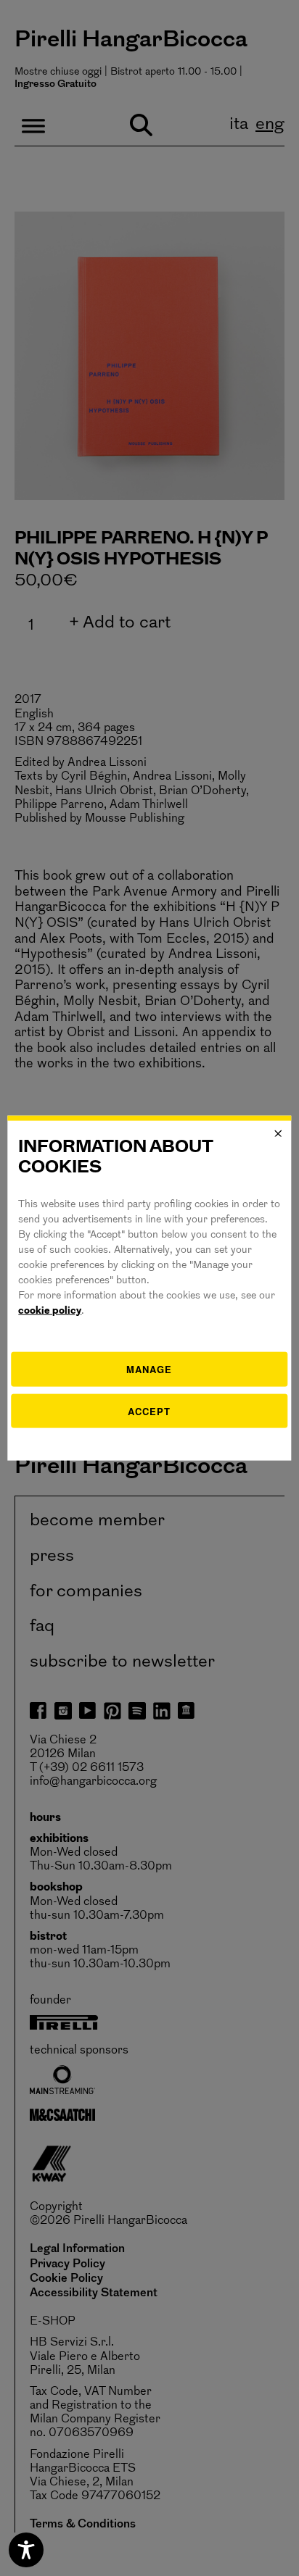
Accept (149, 1410)
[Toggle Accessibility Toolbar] (26, 2550)
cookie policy (50, 1311)
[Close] (279, 1133)
